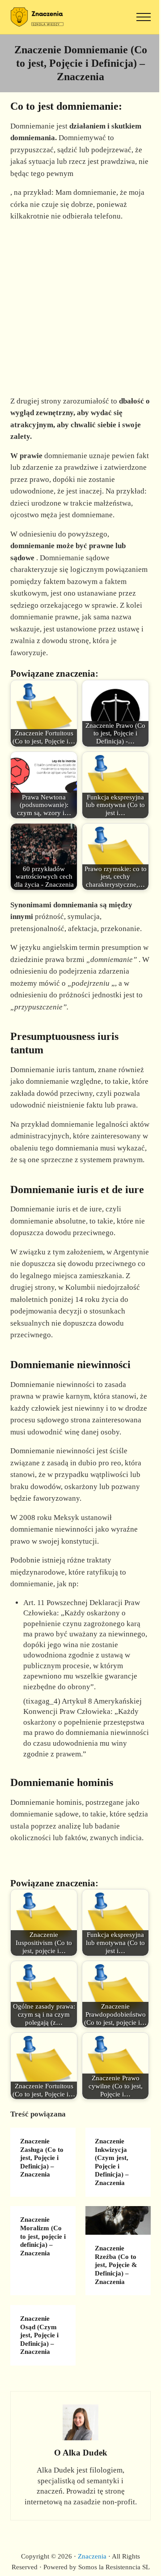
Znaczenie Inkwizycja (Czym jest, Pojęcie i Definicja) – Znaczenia (112, 2162)
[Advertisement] (80, 308)
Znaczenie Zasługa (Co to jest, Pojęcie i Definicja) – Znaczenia (42, 2158)
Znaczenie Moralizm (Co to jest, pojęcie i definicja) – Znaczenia (43, 2236)
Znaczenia (92, 2556)
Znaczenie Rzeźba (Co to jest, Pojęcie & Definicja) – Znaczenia (116, 2265)
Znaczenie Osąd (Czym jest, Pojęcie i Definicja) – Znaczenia (39, 2335)
